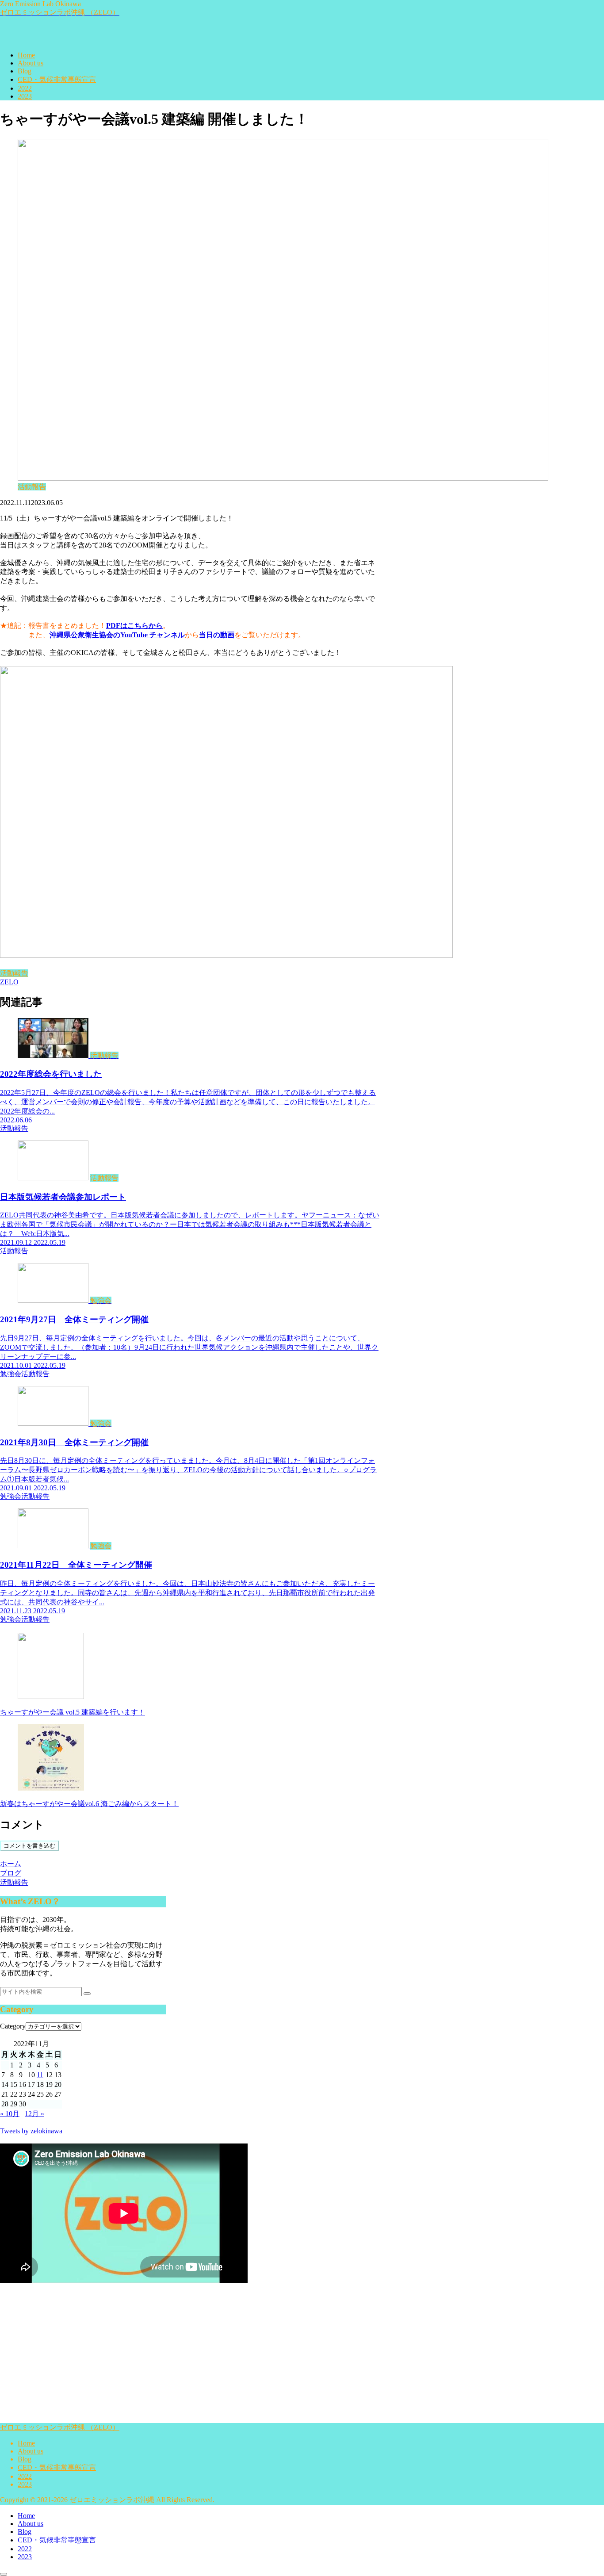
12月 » (34, 2114)
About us (31, 2451)
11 (40, 2075)
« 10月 (10, 2114)
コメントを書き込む (29, 1846)
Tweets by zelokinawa (31, 2131)
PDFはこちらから (134, 626)
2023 (25, 2484)
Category (13, 2026)
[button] (87, 1994)
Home (26, 2443)
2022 (25, 2476)
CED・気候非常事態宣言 (57, 2467)
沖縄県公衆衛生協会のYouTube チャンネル (117, 635)
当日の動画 (217, 635)
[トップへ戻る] (4, 2574)
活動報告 (14, 973)
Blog (25, 2459)
